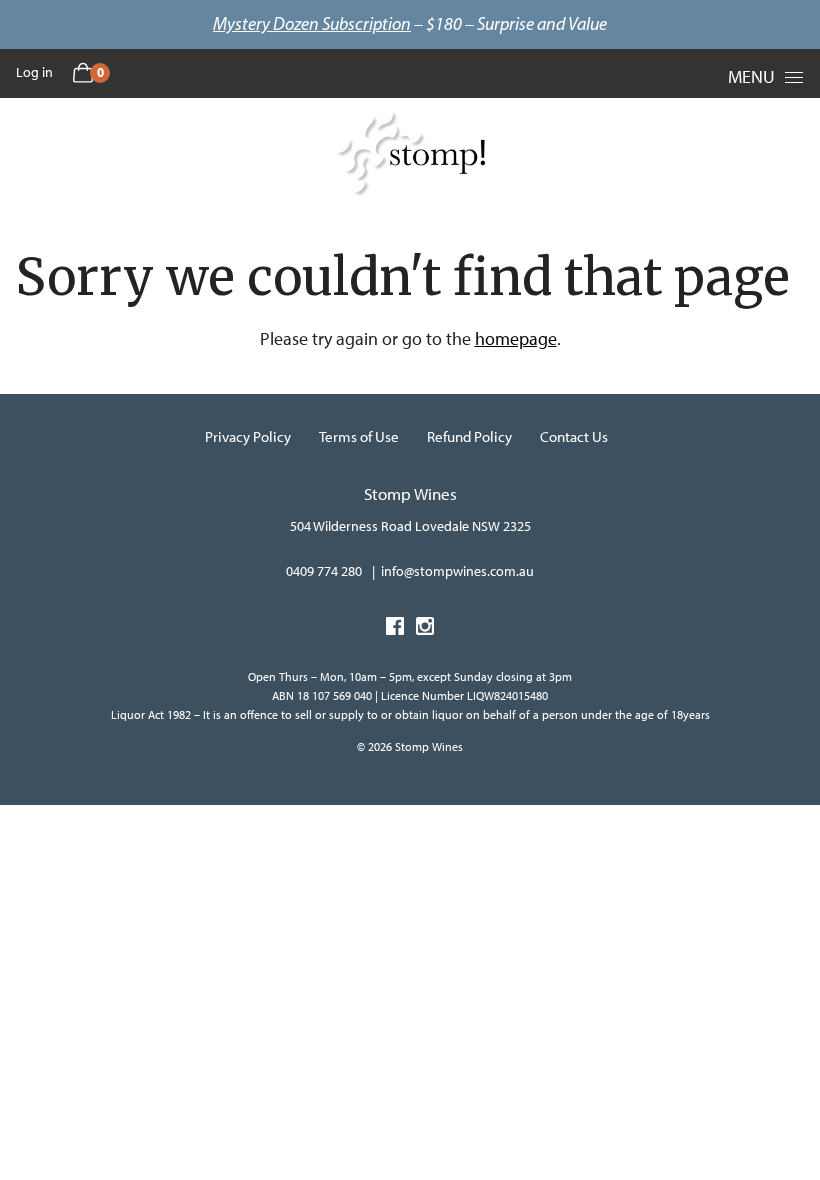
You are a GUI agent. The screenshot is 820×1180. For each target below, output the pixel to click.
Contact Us (574, 437)
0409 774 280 (324, 571)
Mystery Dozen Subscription (312, 24)
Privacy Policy (248, 437)
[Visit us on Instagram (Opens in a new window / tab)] (425, 629)
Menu (751, 77)
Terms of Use (359, 437)
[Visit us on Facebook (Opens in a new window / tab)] (395, 629)
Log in (34, 72)
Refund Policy (469, 437)
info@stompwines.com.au (457, 571)
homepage (516, 339)
